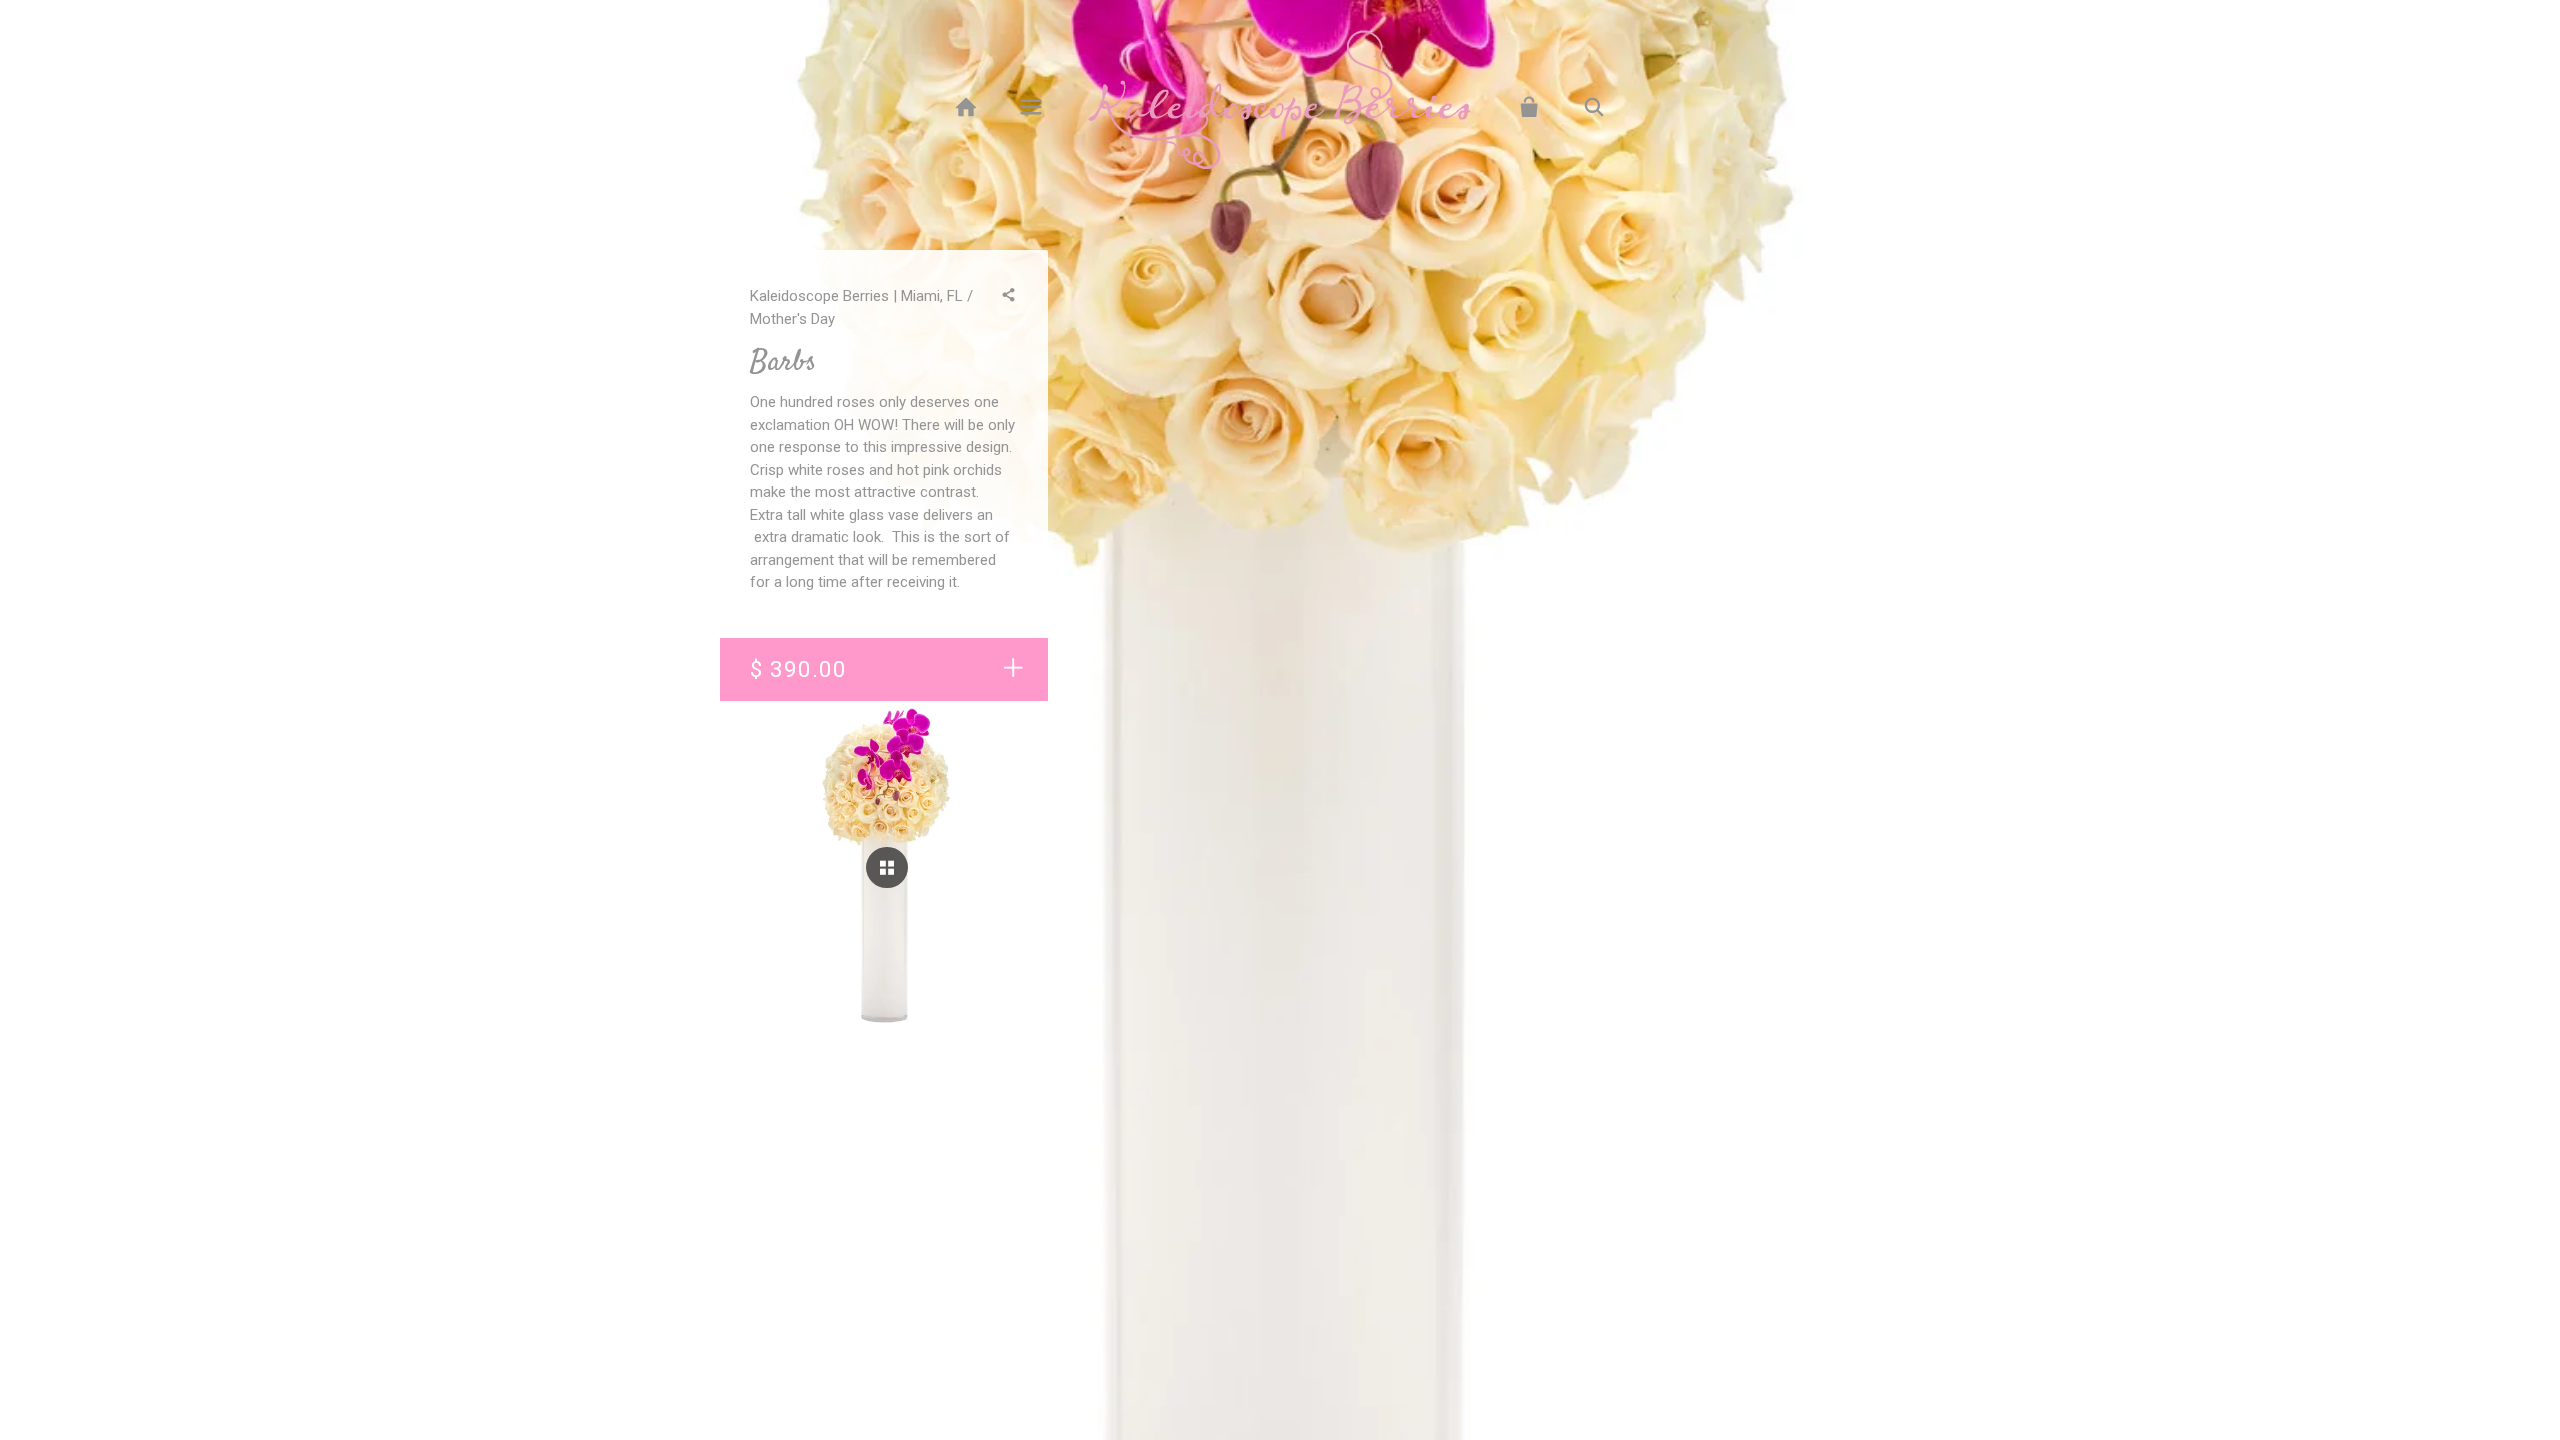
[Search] (1594, 107)
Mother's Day (792, 319)
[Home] (965, 107)
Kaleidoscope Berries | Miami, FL (856, 296)
